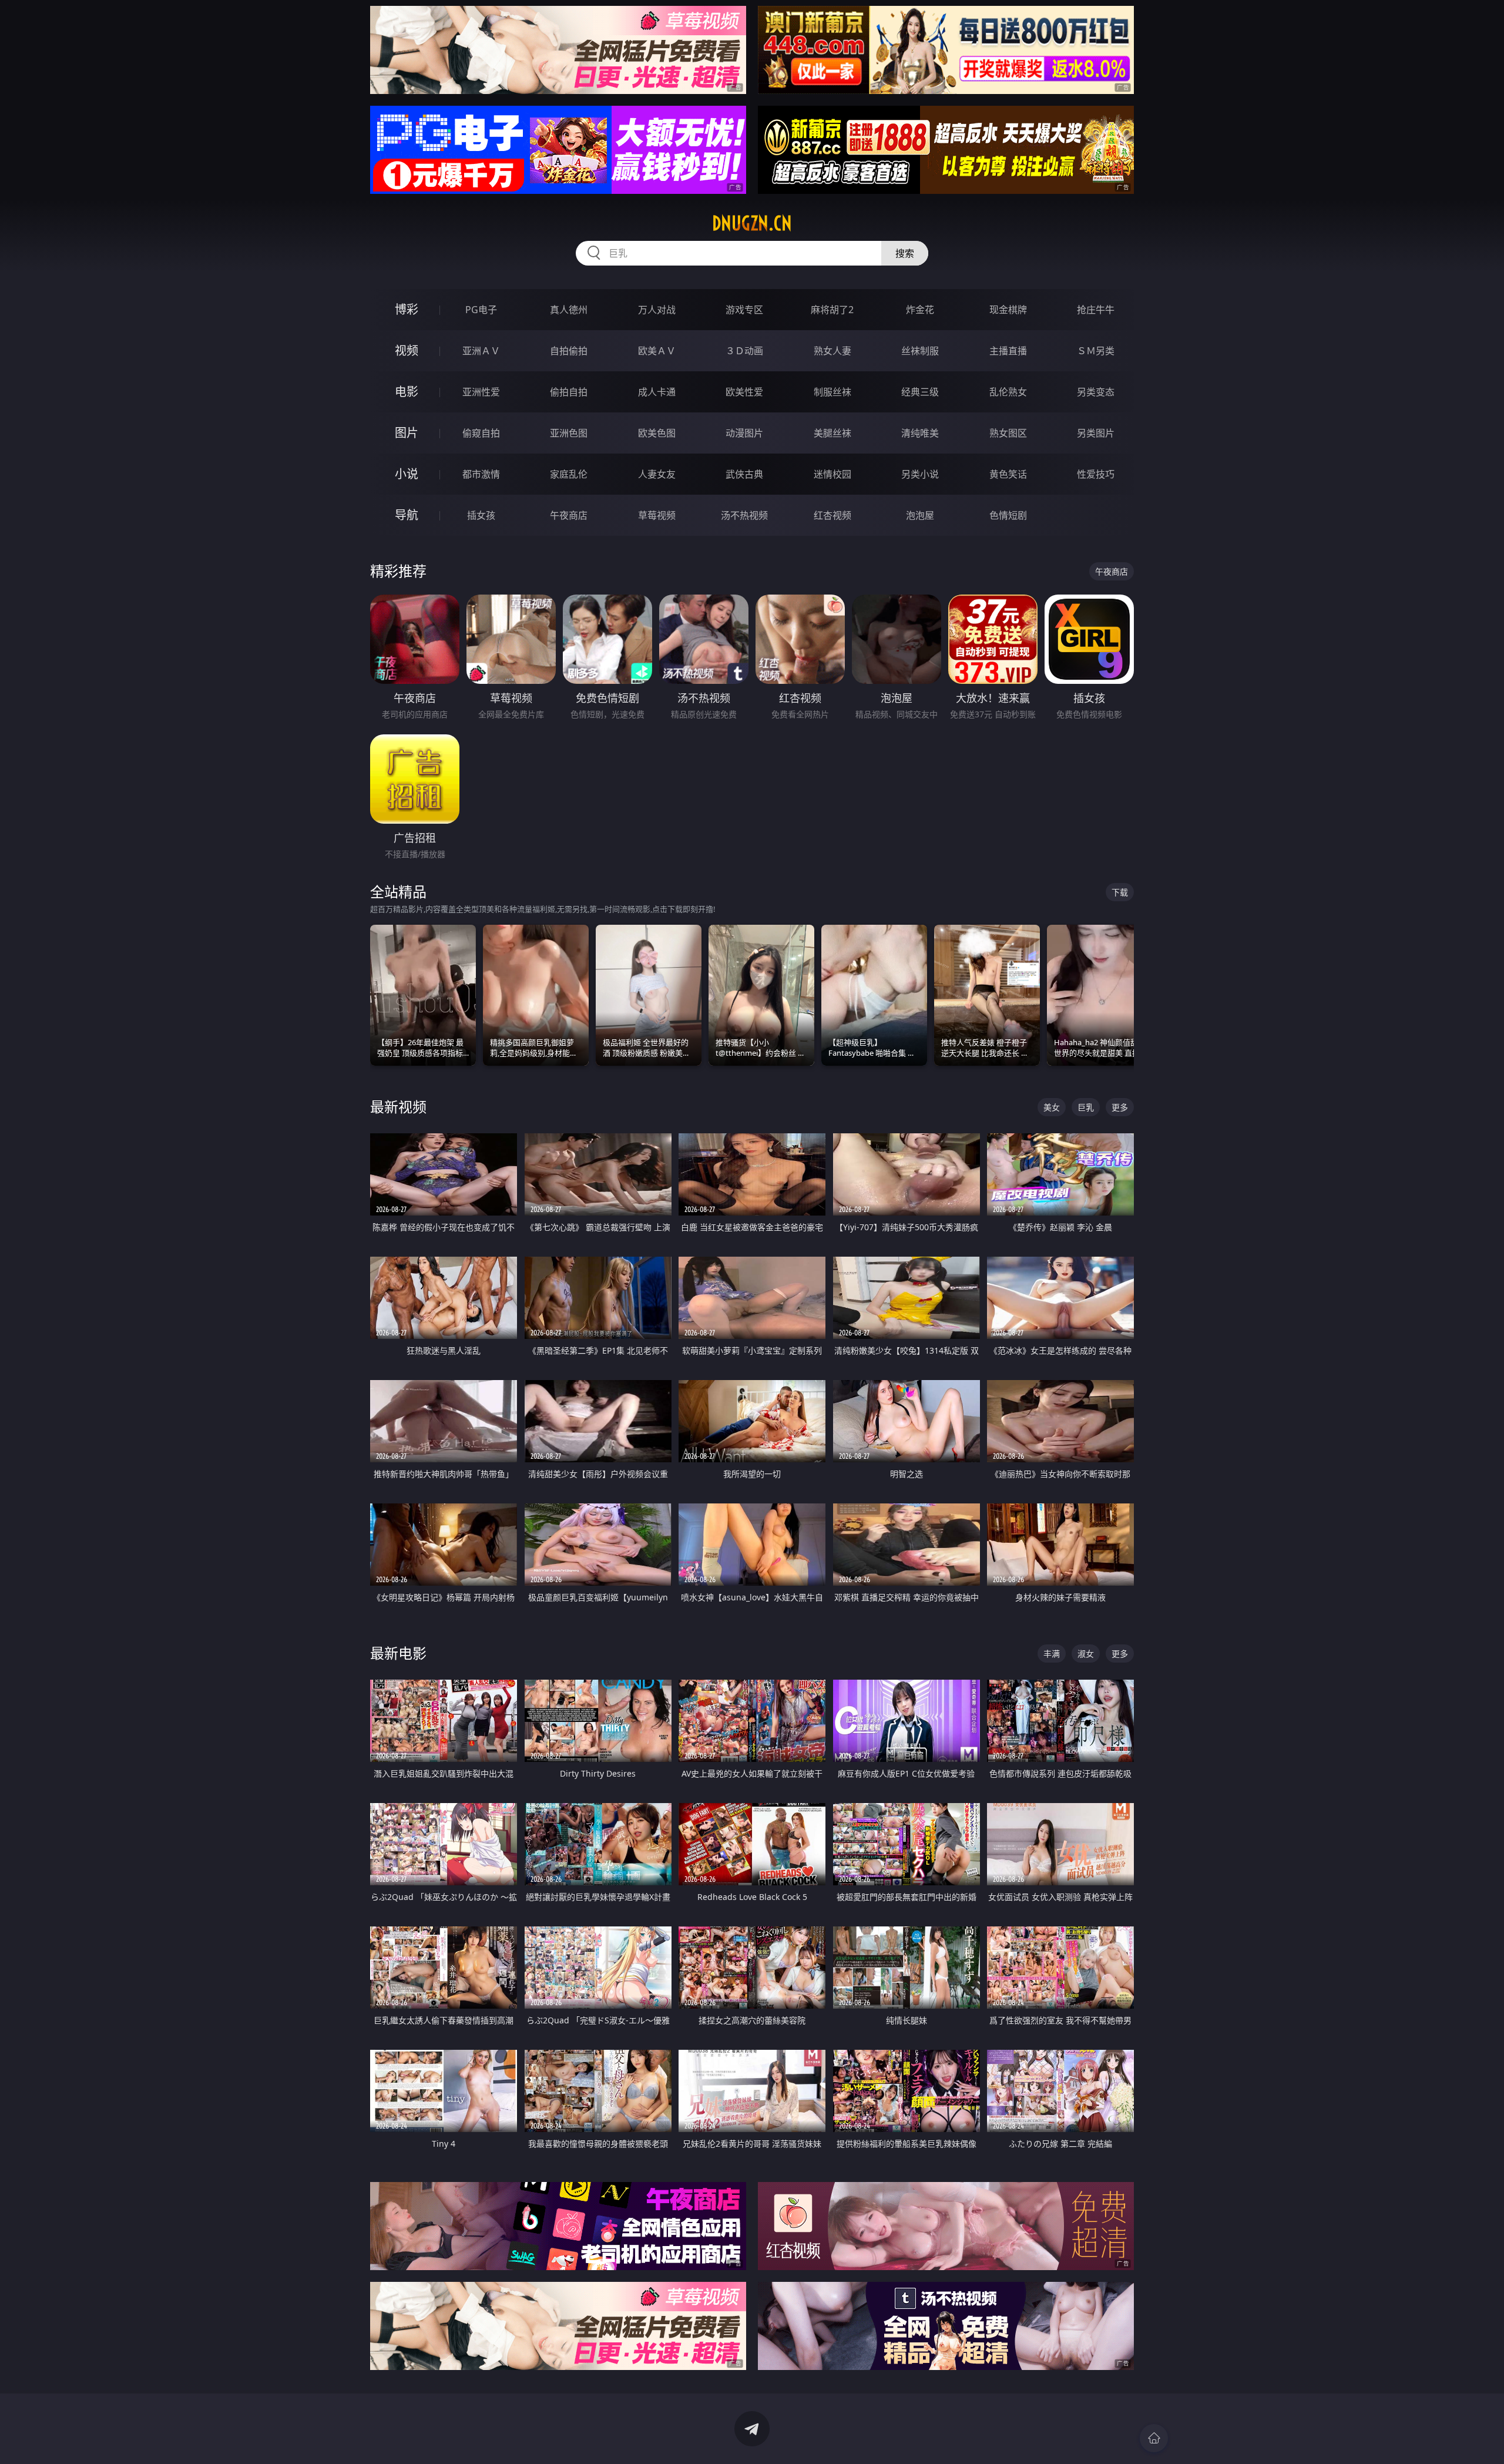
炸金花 (920, 310)
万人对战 (657, 310)
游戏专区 (744, 310)
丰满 (1052, 1654)
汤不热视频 (744, 515)
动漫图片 (744, 433)
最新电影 (398, 1653)
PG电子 (481, 310)
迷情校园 (832, 474)
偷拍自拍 (569, 392)
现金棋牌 (1008, 310)
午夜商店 (569, 515)
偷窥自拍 (481, 433)
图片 (407, 433)
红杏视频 (832, 515)
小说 (407, 474)
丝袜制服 (920, 351)
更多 (1120, 1107)
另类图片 (1096, 433)
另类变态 (1096, 392)
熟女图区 (1008, 433)
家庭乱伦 (569, 474)
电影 (407, 392)
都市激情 (481, 474)
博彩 (407, 309)
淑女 (1086, 1654)
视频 (407, 350)
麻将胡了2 (832, 310)
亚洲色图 (569, 433)
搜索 (905, 253)
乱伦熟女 (1008, 392)
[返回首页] (1154, 2438)
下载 (1120, 892)
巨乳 (1086, 1107)
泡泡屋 (920, 515)
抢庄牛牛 (1096, 310)
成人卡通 (657, 392)
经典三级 (920, 392)
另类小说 (920, 474)
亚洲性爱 (481, 392)
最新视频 (398, 1107)
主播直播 (1008, 351)
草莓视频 (657, 515)
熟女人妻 (832, 351)
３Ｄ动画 (744, 351)
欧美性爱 (744, 392)
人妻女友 (657, 474)
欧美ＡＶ (657, 351)
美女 (1052, 1107)
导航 (407, 515)
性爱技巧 (1096, 474)
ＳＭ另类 (1096, 351)
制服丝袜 (832, 392)
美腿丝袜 (832, 433)
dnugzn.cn (752, 223)
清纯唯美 (920, 433)
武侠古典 (744, 474)
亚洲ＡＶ (481, 351)
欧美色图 (657, 433)
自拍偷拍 (569, 351)
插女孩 (481, 515)
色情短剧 (1008, 515)
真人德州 (569, 310)
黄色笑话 (1008, 474)
